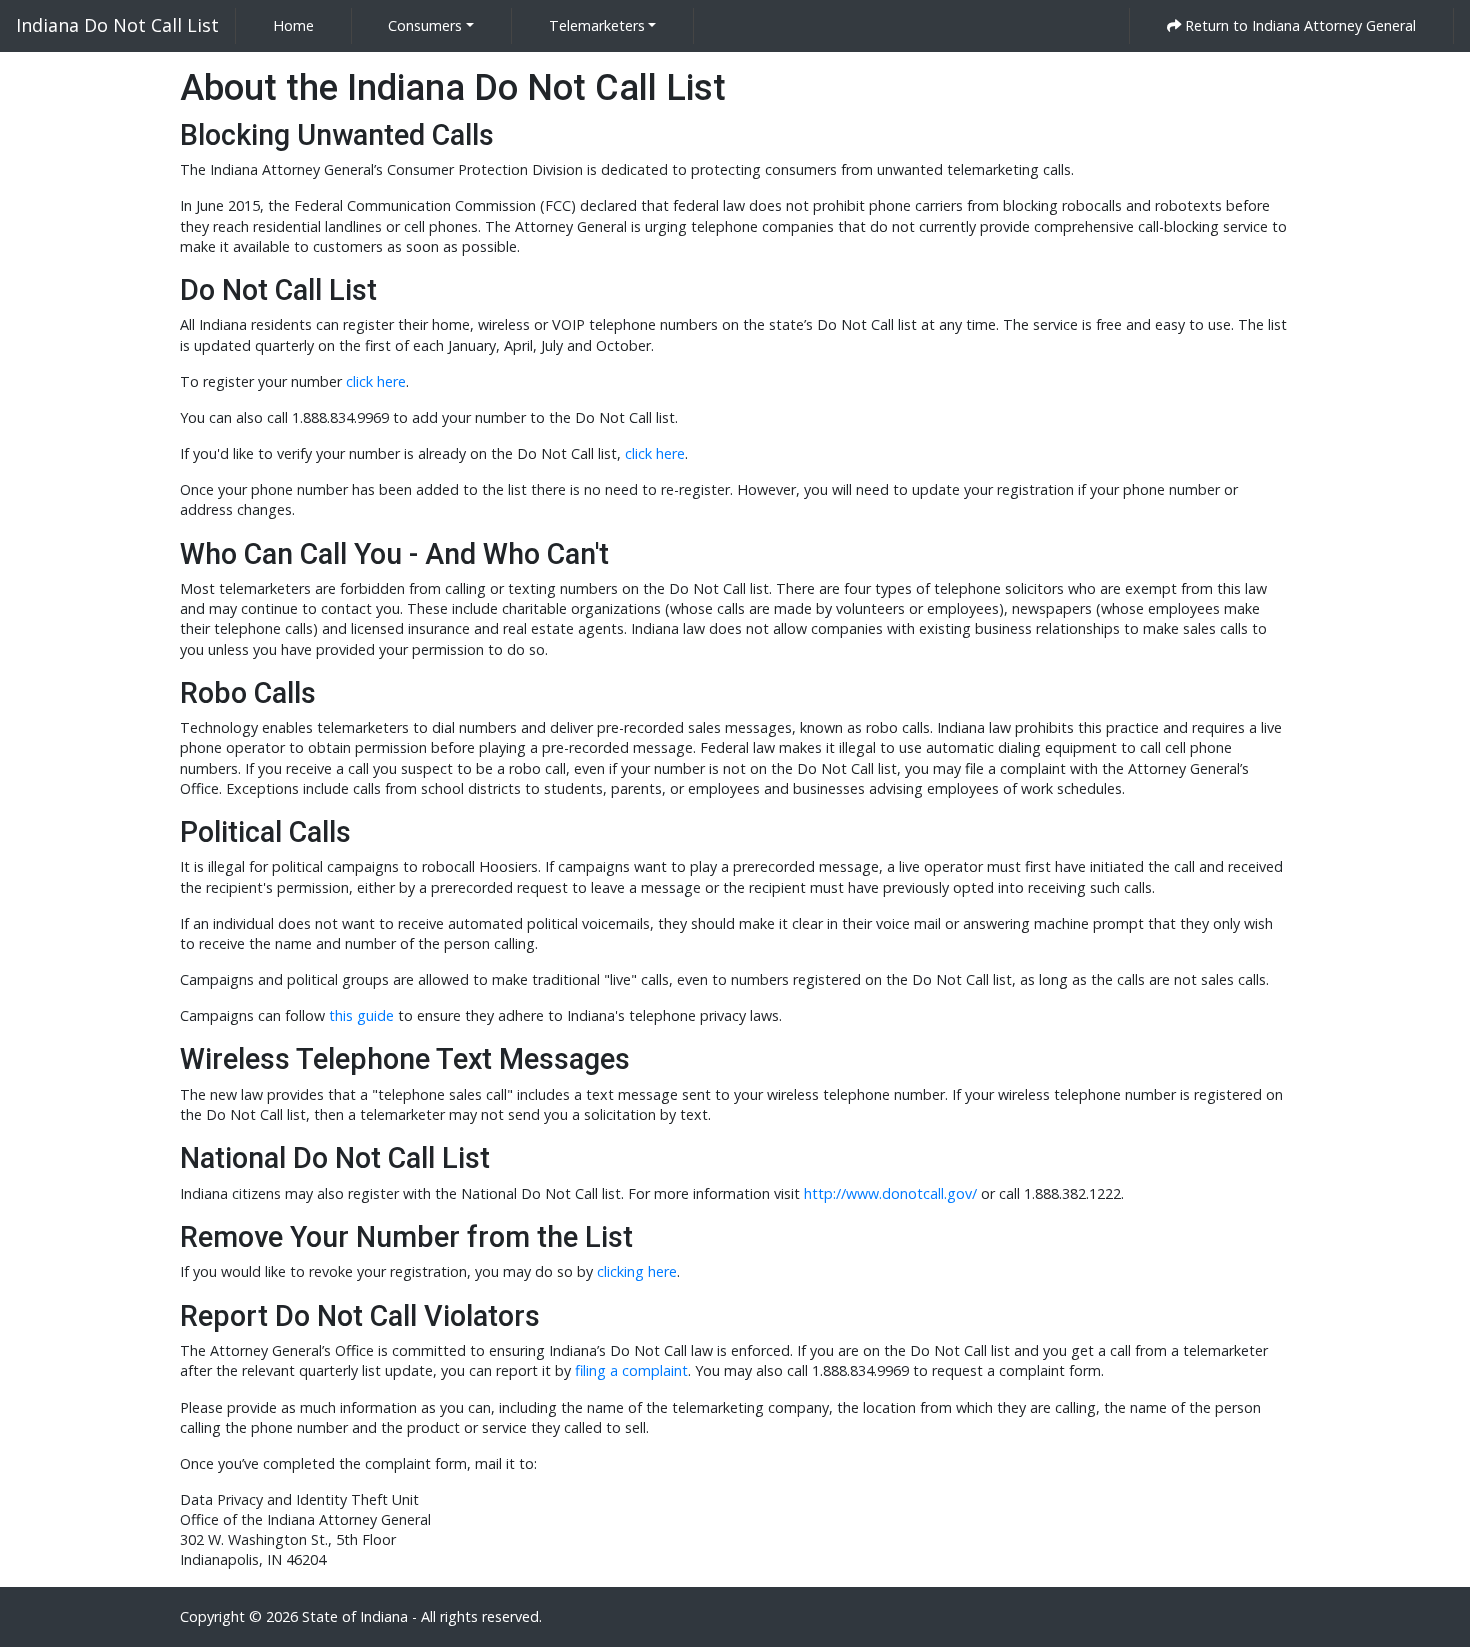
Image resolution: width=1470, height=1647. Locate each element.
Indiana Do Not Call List (117, 25)
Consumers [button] (425, 25)
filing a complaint (631, 1370)
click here (376, 381)
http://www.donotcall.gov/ (890, 1193)
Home (297, 25)
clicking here (637, 1271)
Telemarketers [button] (597, 25)
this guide (361, 1015)
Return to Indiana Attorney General (1298, 25)
